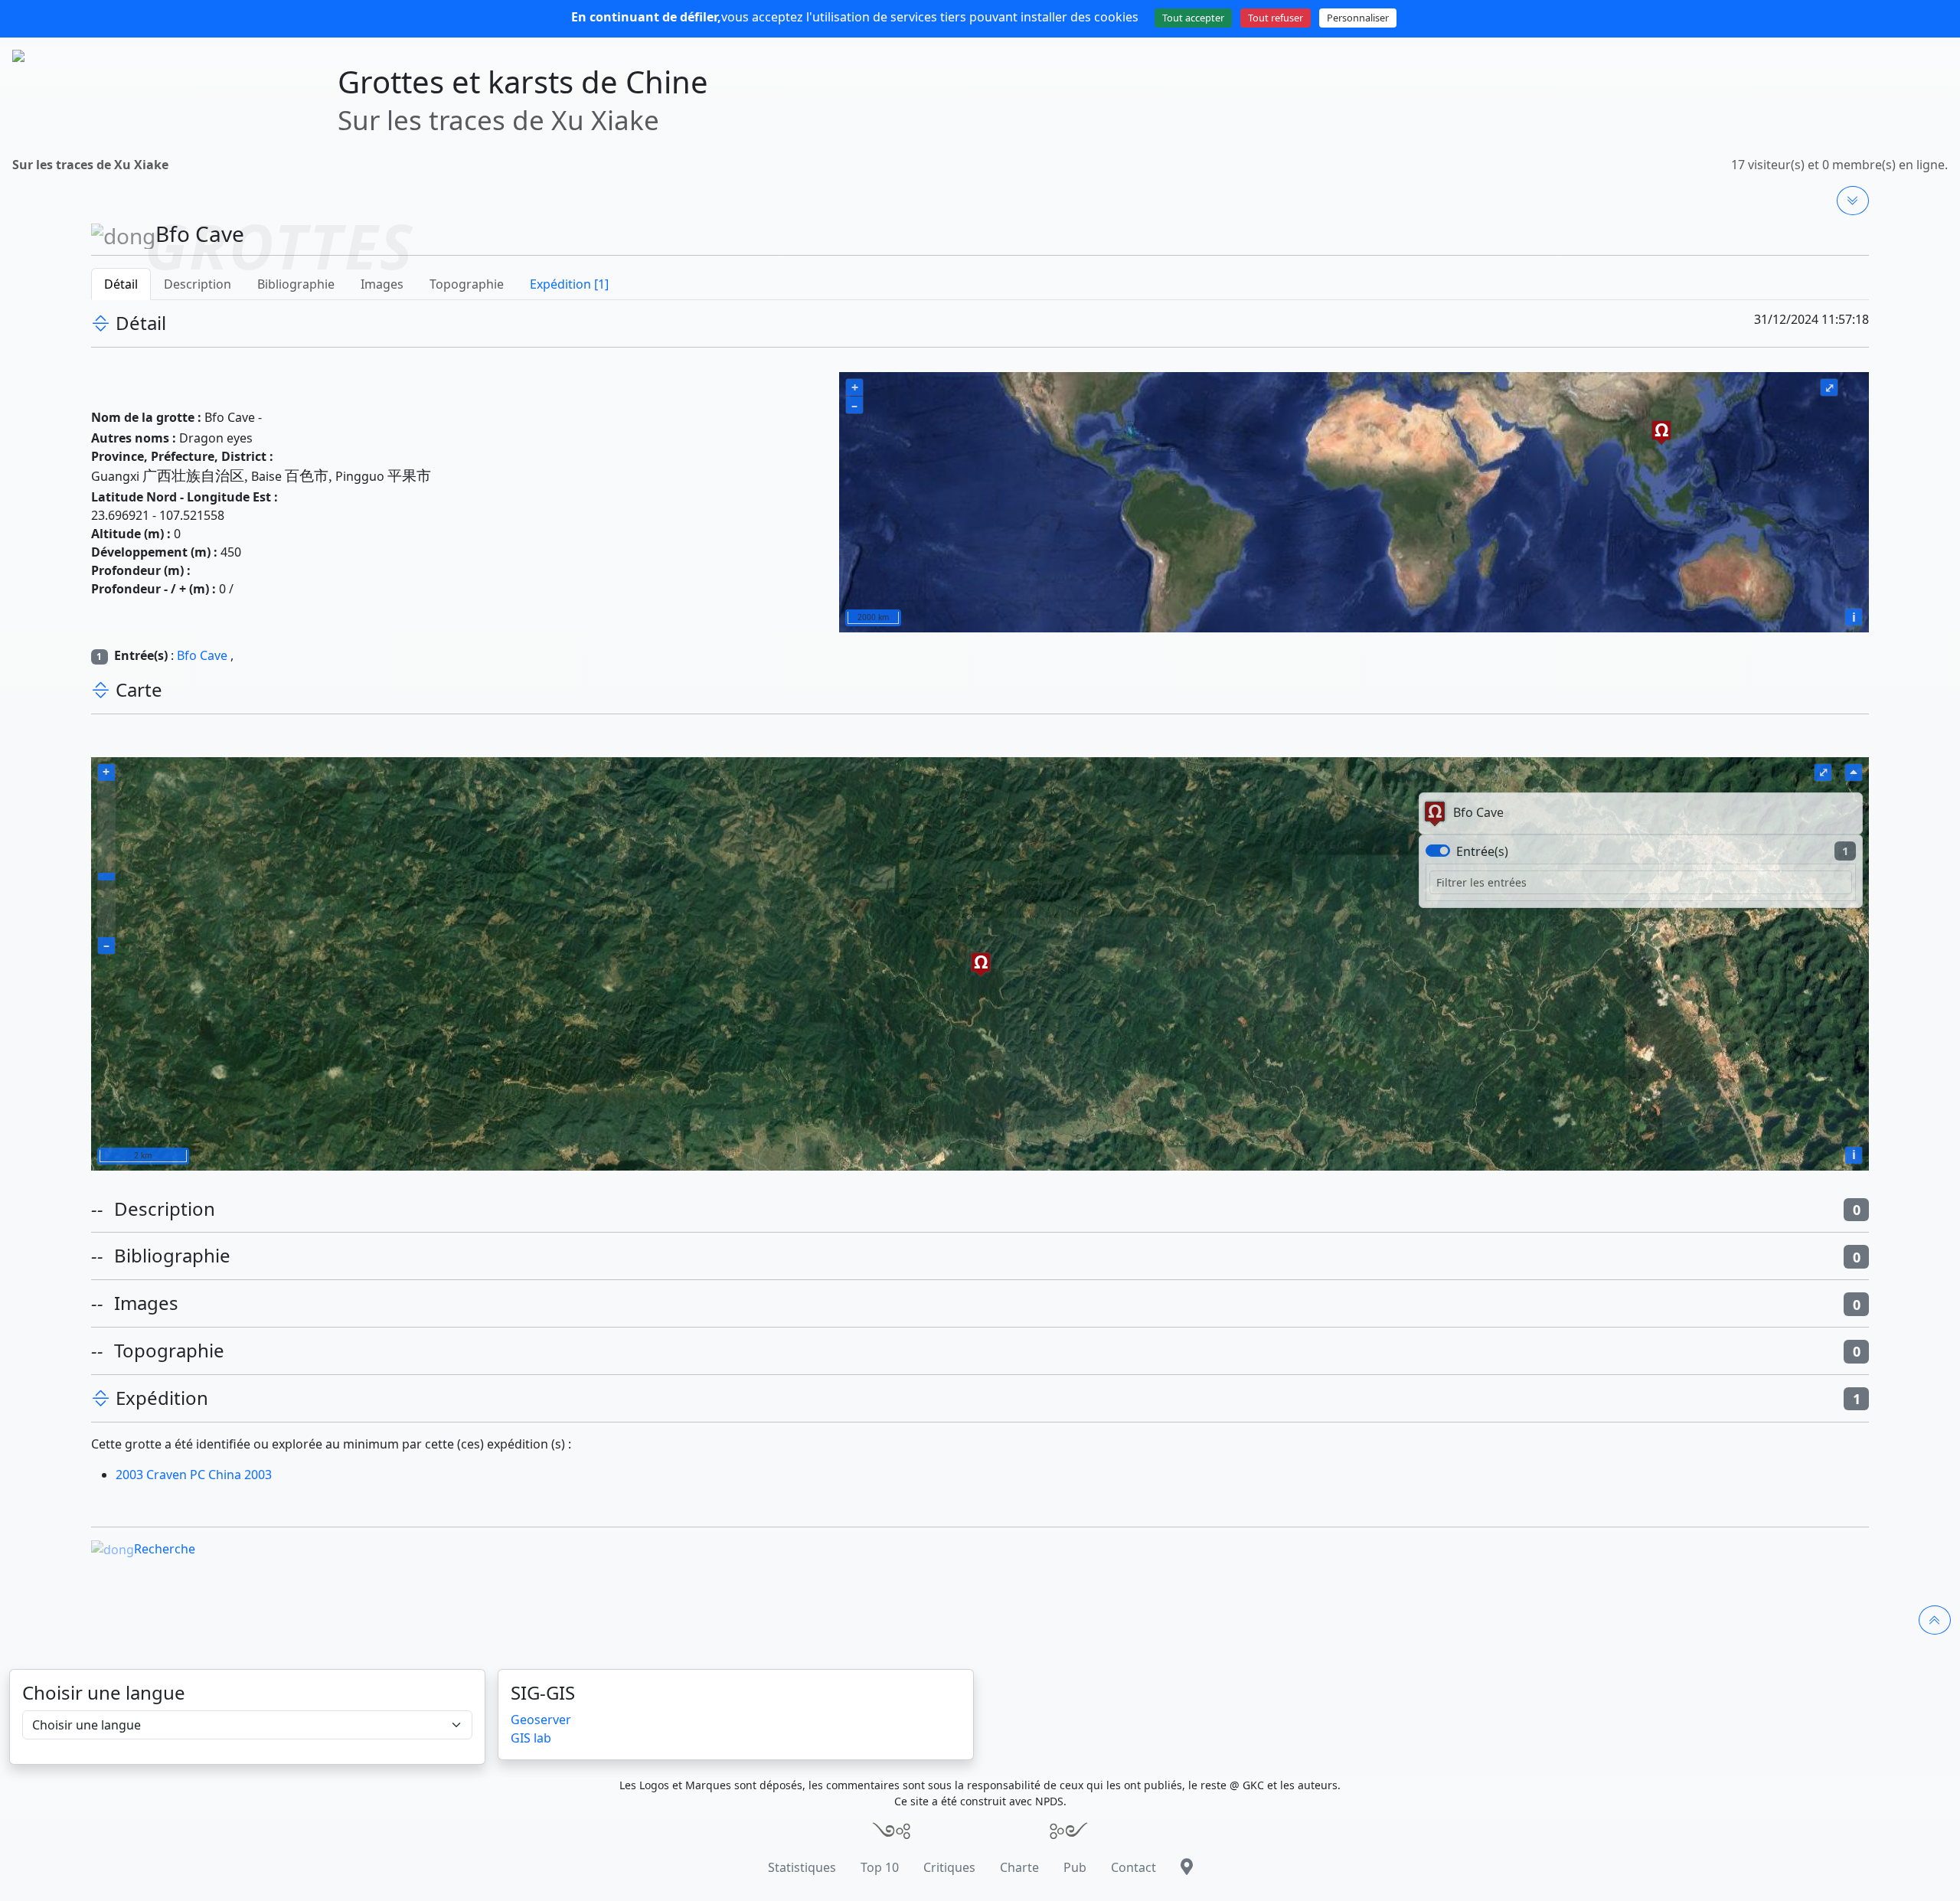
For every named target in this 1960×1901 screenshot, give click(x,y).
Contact (1134, 1867)
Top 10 (880, 1867)
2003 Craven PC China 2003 (194, 1475)
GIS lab (531, 1738)
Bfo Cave (202, 655)
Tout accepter (1193, 18)
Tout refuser (1276, 18)
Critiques (949, 1867)
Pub (1075, 1867)
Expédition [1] (569, 284)
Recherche (165, 1549)
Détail (121, 284)
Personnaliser (1358, 18)
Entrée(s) (1482, 851)
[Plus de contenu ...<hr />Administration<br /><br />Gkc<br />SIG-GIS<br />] (1853, 201)
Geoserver (541, 1720)
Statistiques (802, 1867)
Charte (1019, 1867)
